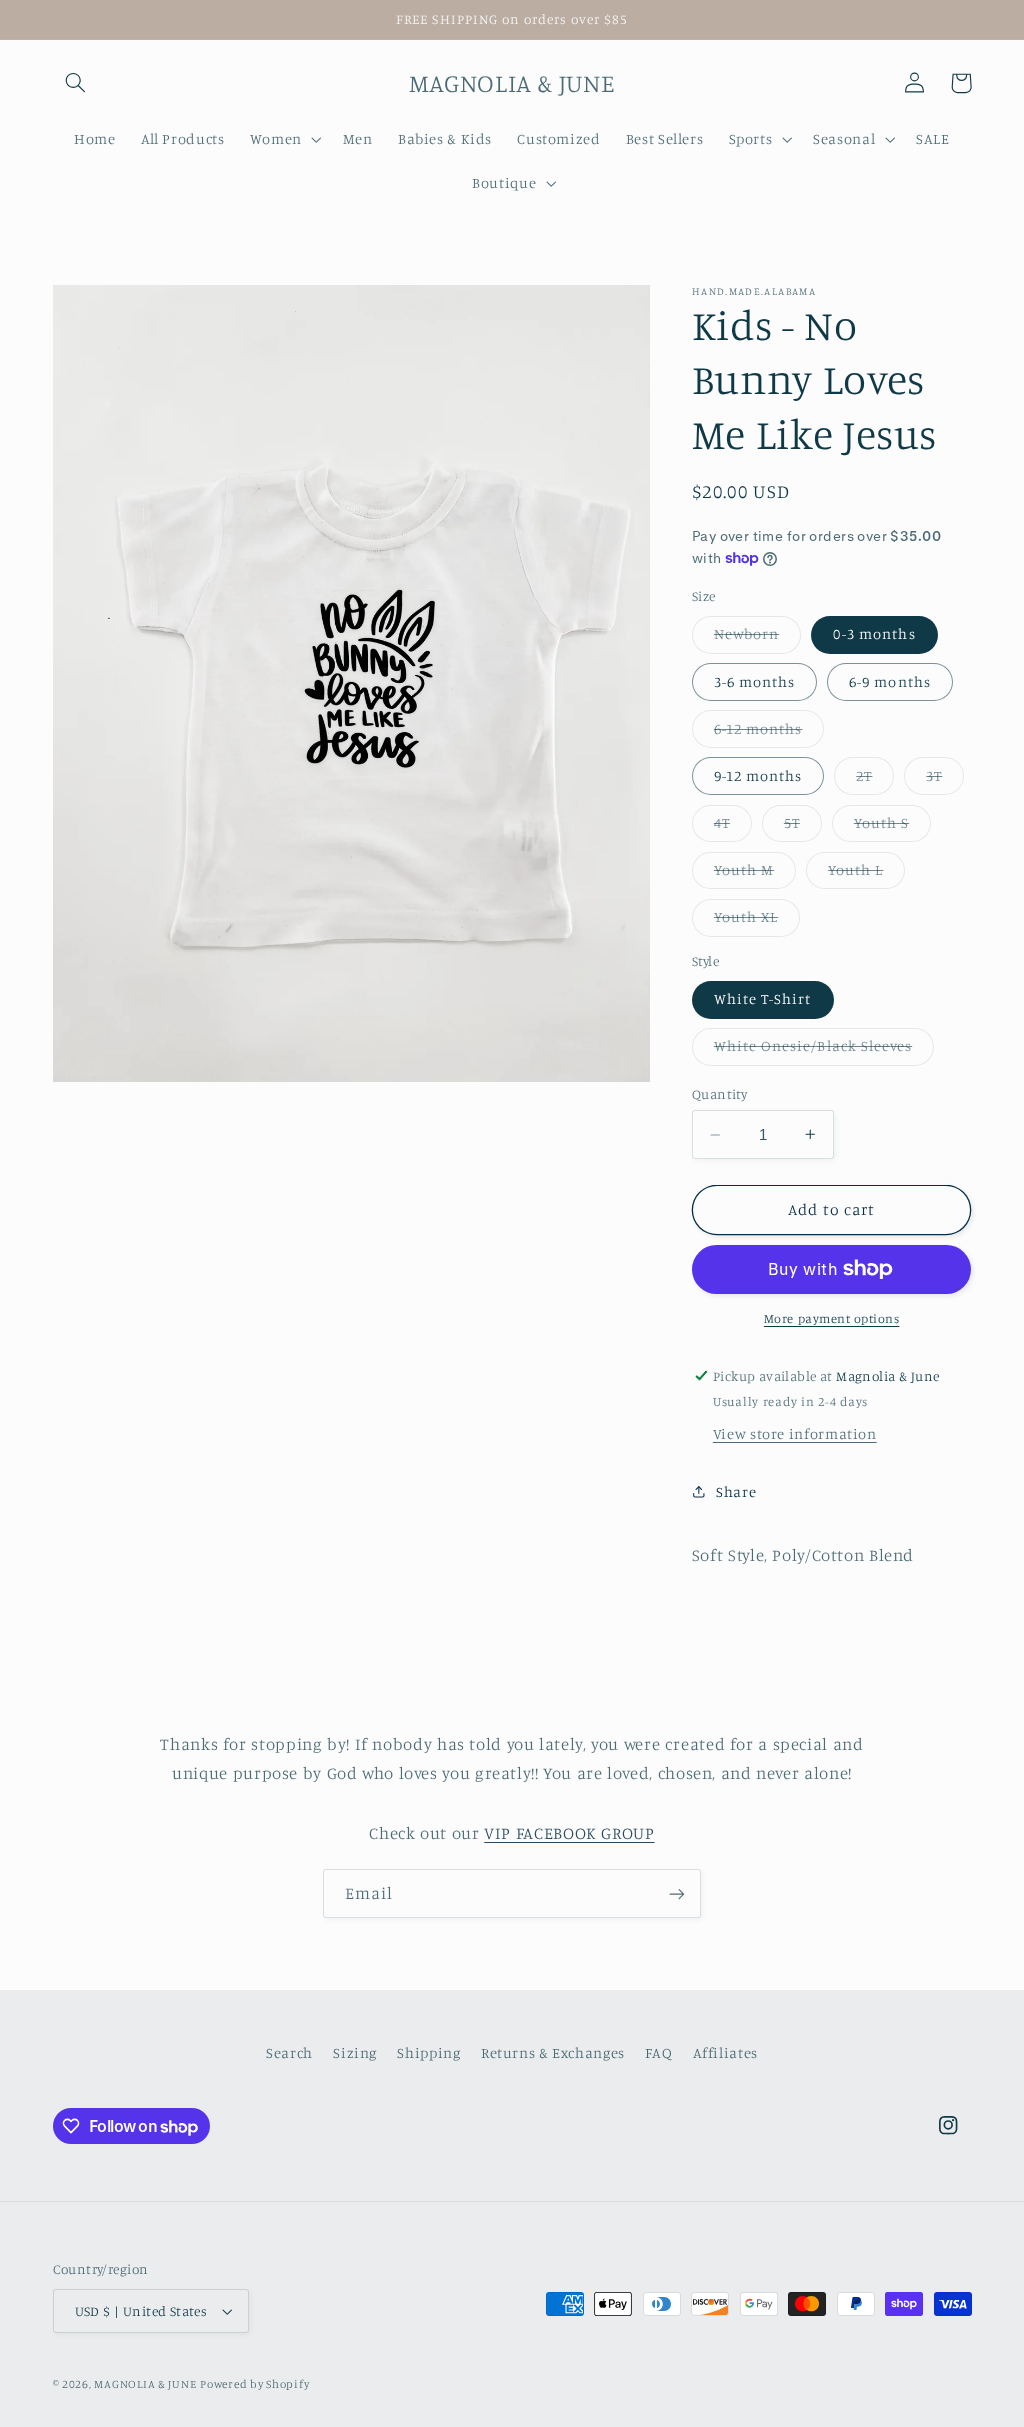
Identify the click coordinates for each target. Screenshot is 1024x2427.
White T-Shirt (763, 998)
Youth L (866, 874)
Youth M (755, 874)
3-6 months (755, 681)
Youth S (892, 827)
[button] (76, 83)
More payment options (832, 1318)
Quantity (719, 1094)
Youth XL (757, 921)
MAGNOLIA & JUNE (145, 2384)
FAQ (658, 2052)
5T (803, 827)
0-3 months (874, 633)
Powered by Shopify (254, 2384)
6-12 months (769, 733)
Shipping (428, 2052)
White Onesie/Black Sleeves (824, 1050)
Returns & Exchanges (553, 2052)
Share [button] (736, 1491)
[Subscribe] (677, 1893)
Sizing (355, 2052)
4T (733, 827)
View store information (795, 1433)
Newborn (757, 638)
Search (289, 2052)
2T (875, 780)
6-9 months (890, 681)
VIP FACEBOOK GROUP (569, 1833)
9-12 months (758, 775)
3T (945, 780)
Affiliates (725, 2052)
